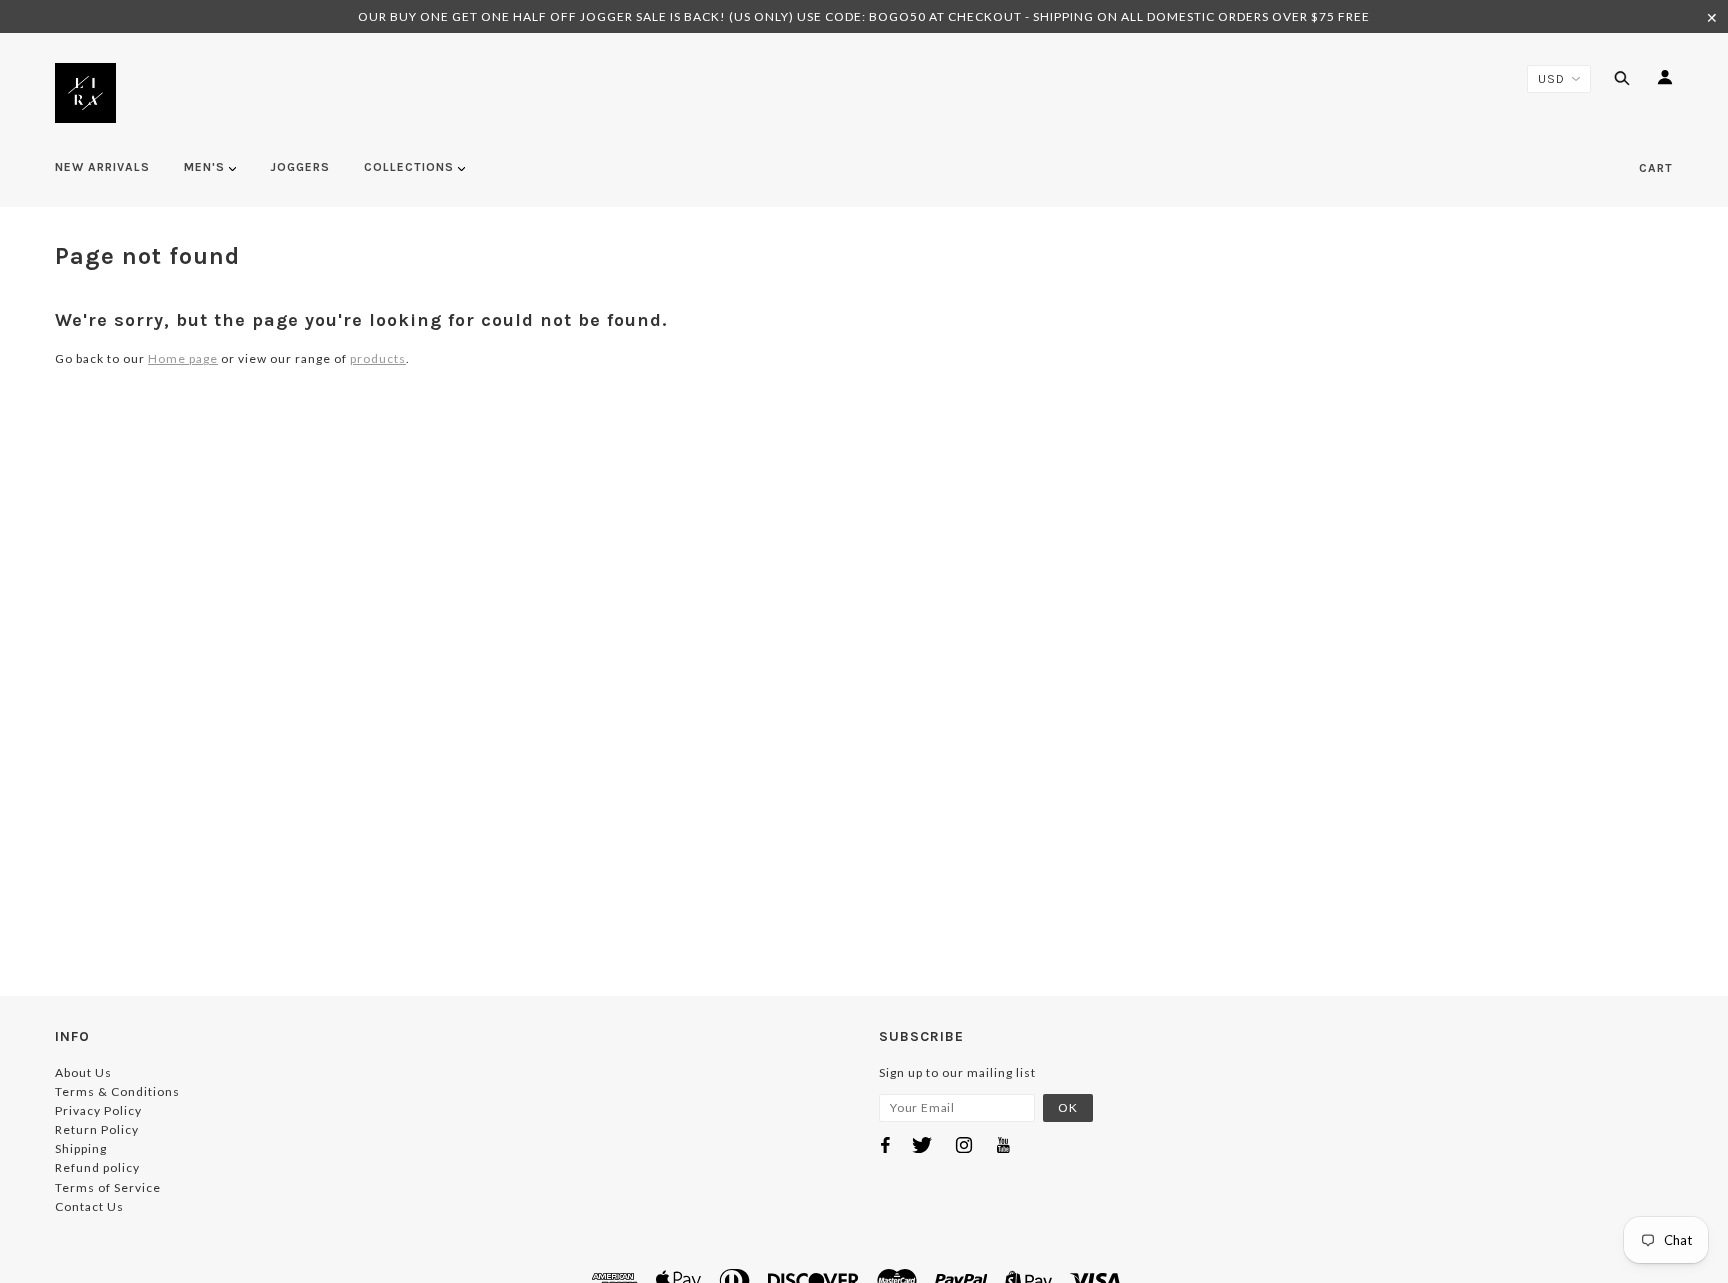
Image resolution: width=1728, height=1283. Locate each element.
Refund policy (97, 1167)
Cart (1656, 168)
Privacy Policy (98, 1110)
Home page (183, 358)
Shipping (81, 1148)
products (378, 358)
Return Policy (97, 1129)
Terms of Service (108, 1187)
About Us (83, 1072)
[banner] (85, 93)
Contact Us (89, 1206)
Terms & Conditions (117, 1091)
